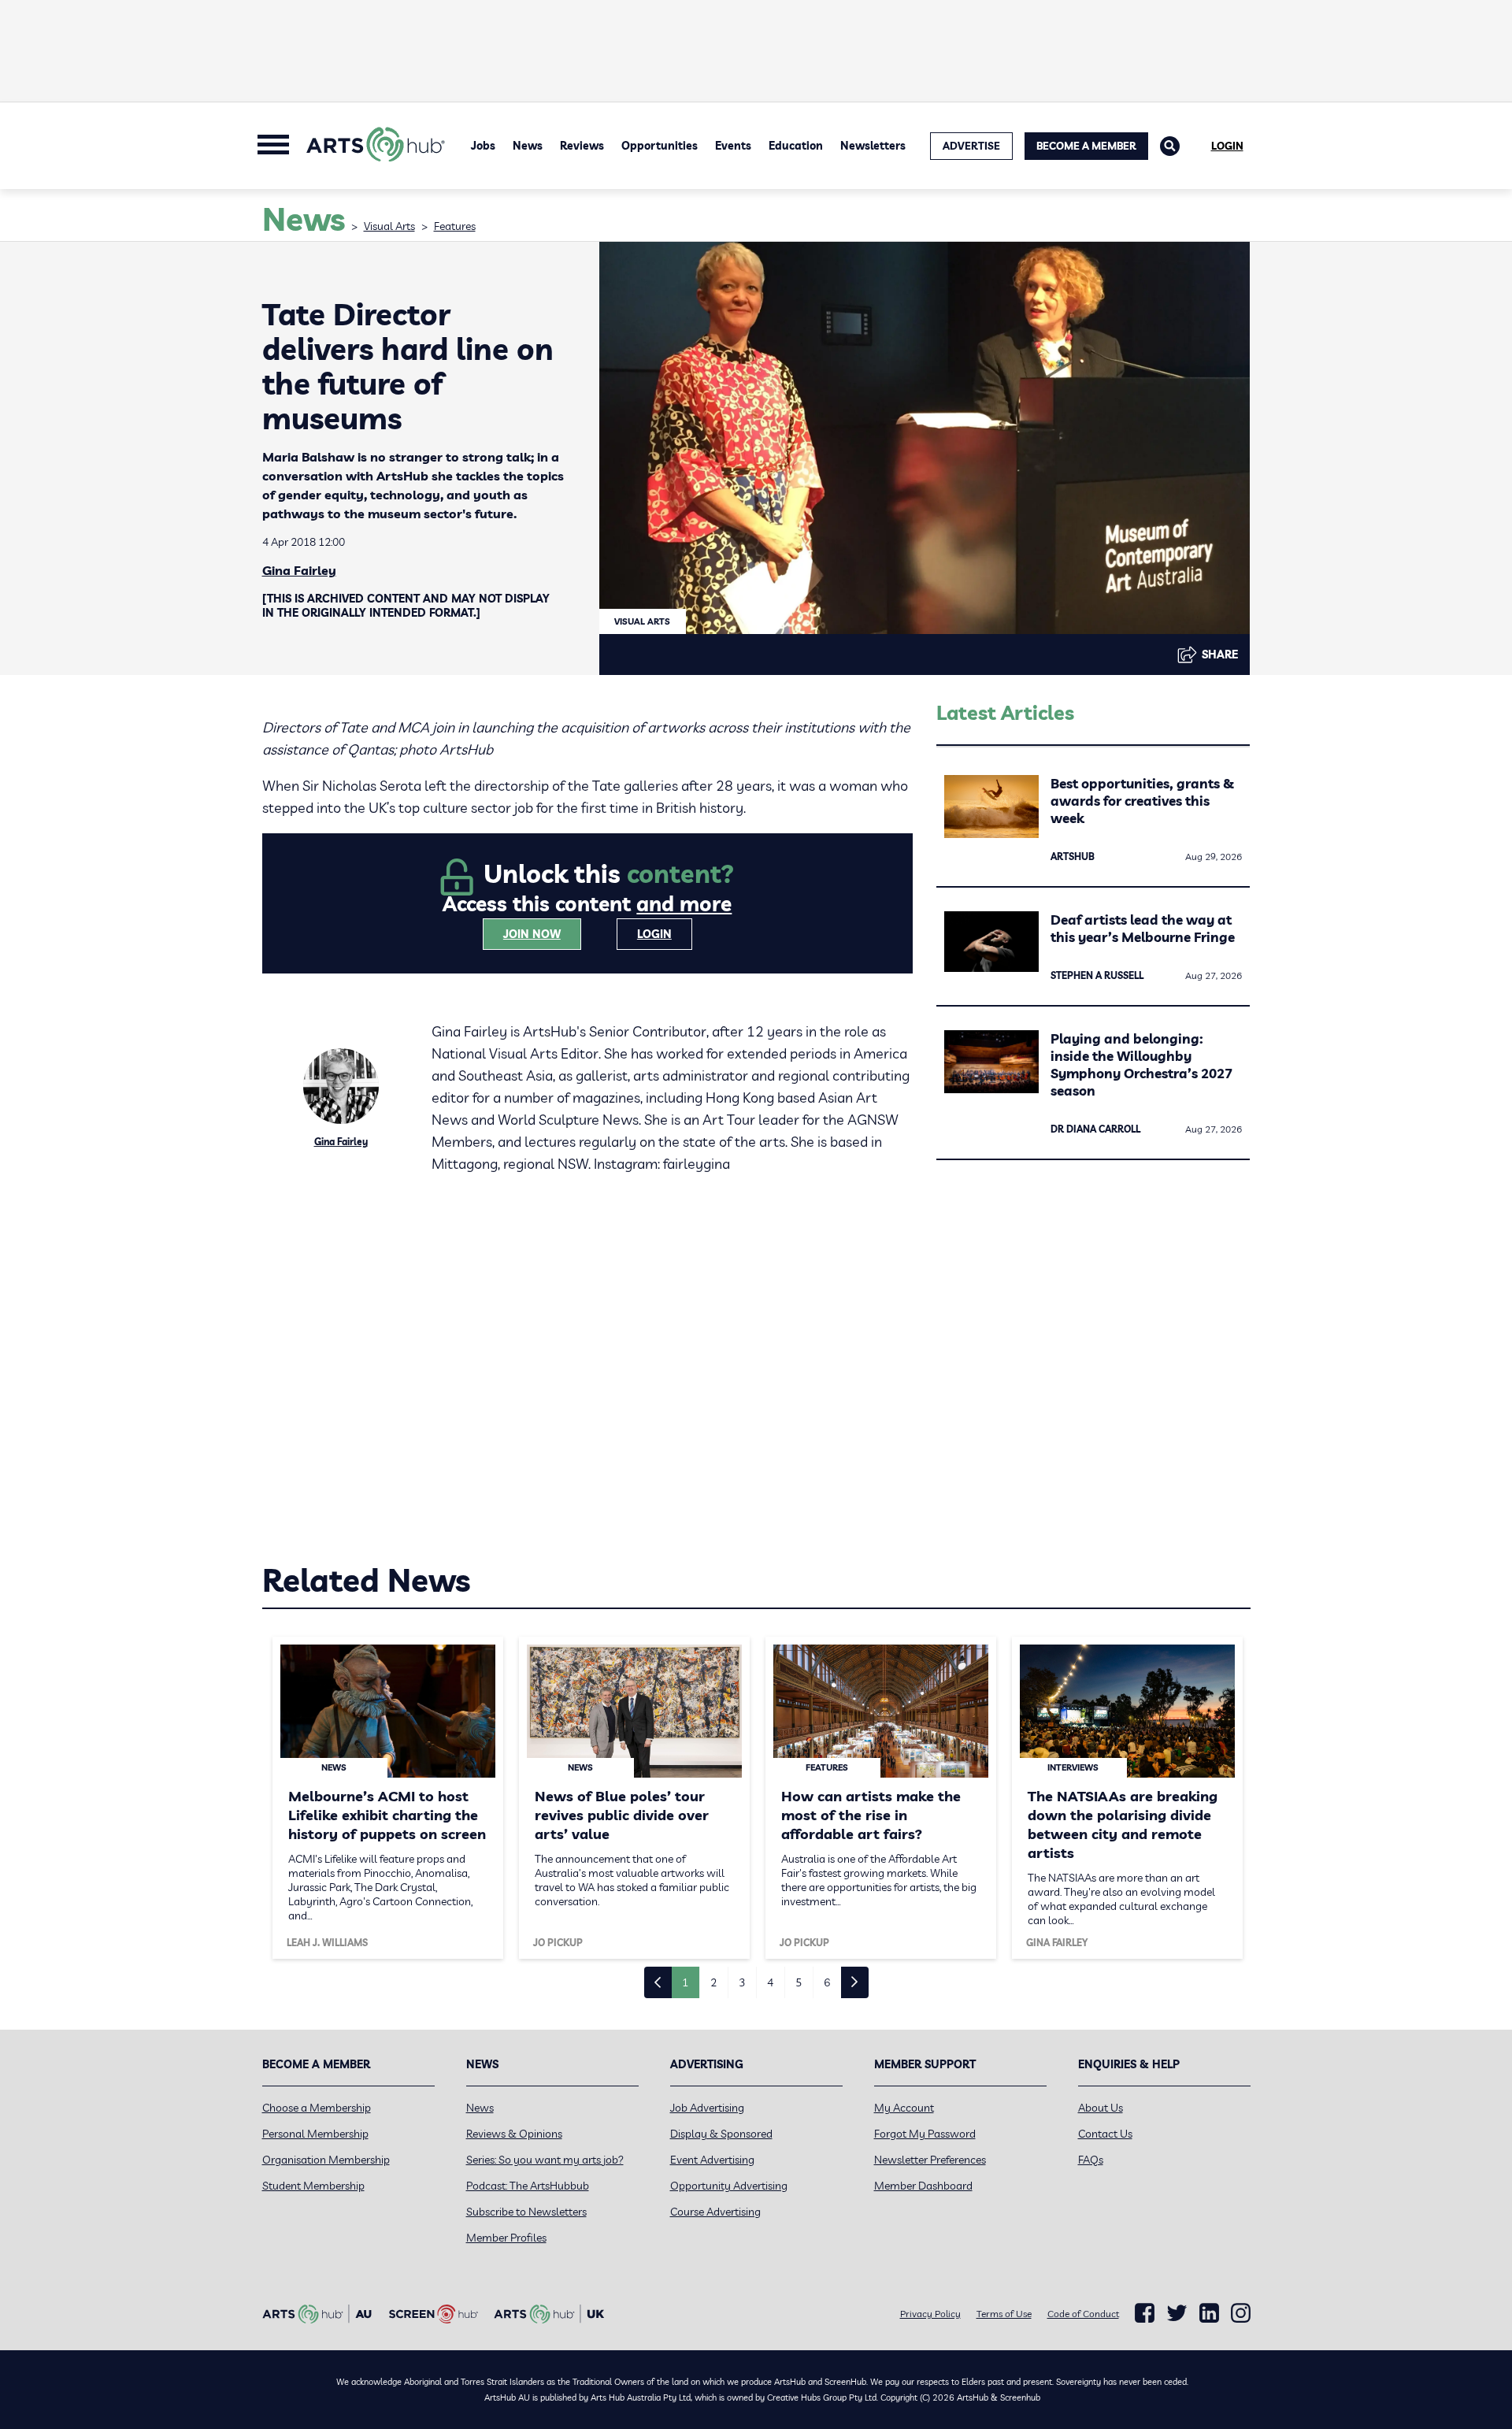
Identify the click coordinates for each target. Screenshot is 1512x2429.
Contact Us (1105, 2134)
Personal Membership (315, 2134)
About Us (1101, 2108)
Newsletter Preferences (930, 2160)
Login (1227, 146)
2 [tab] (713, 1982)
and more (684, 904)
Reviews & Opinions (514, 2134)
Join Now (532, 934)
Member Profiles (506, 2238)
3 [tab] (742, 1982)
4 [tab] (770, 1982)
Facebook (1145, 2313)
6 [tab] (827, 1982)
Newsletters (873, 146)
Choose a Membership (317, 2108)
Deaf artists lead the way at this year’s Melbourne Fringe (1143, 928)
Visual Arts (389, 226)
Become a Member (1086, 146)
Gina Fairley (299, 570)
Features (455, 226)
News (528, 146)
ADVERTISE (971, 146)
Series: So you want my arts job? (545, 2160)
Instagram (1241, 2313)
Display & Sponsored (721, 2134)
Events (733, 146)
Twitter (1177, 2313)
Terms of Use (1004, 2314)
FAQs (1091, 2160)
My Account (904, 2108)
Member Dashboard (923, 2186)
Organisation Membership (326, 2160)
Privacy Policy (930, 2314)
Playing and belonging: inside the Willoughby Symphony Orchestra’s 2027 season (1141, 1064)
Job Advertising (707, 2108)
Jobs (483, 146)
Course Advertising (715, 2212)
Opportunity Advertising (729, 2186)
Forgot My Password (925, 2134)
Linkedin (1209, 2313)
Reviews (582, 146)
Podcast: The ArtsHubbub (528, 2186)
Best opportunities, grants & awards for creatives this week (1142, 801)
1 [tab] (685, 1982)
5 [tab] (799, 1982)
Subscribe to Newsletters (526, 2212)
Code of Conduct (1083, 2314)
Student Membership (313, 2186)
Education (796, 146)
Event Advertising (712, 2160)
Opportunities (660, 146)
